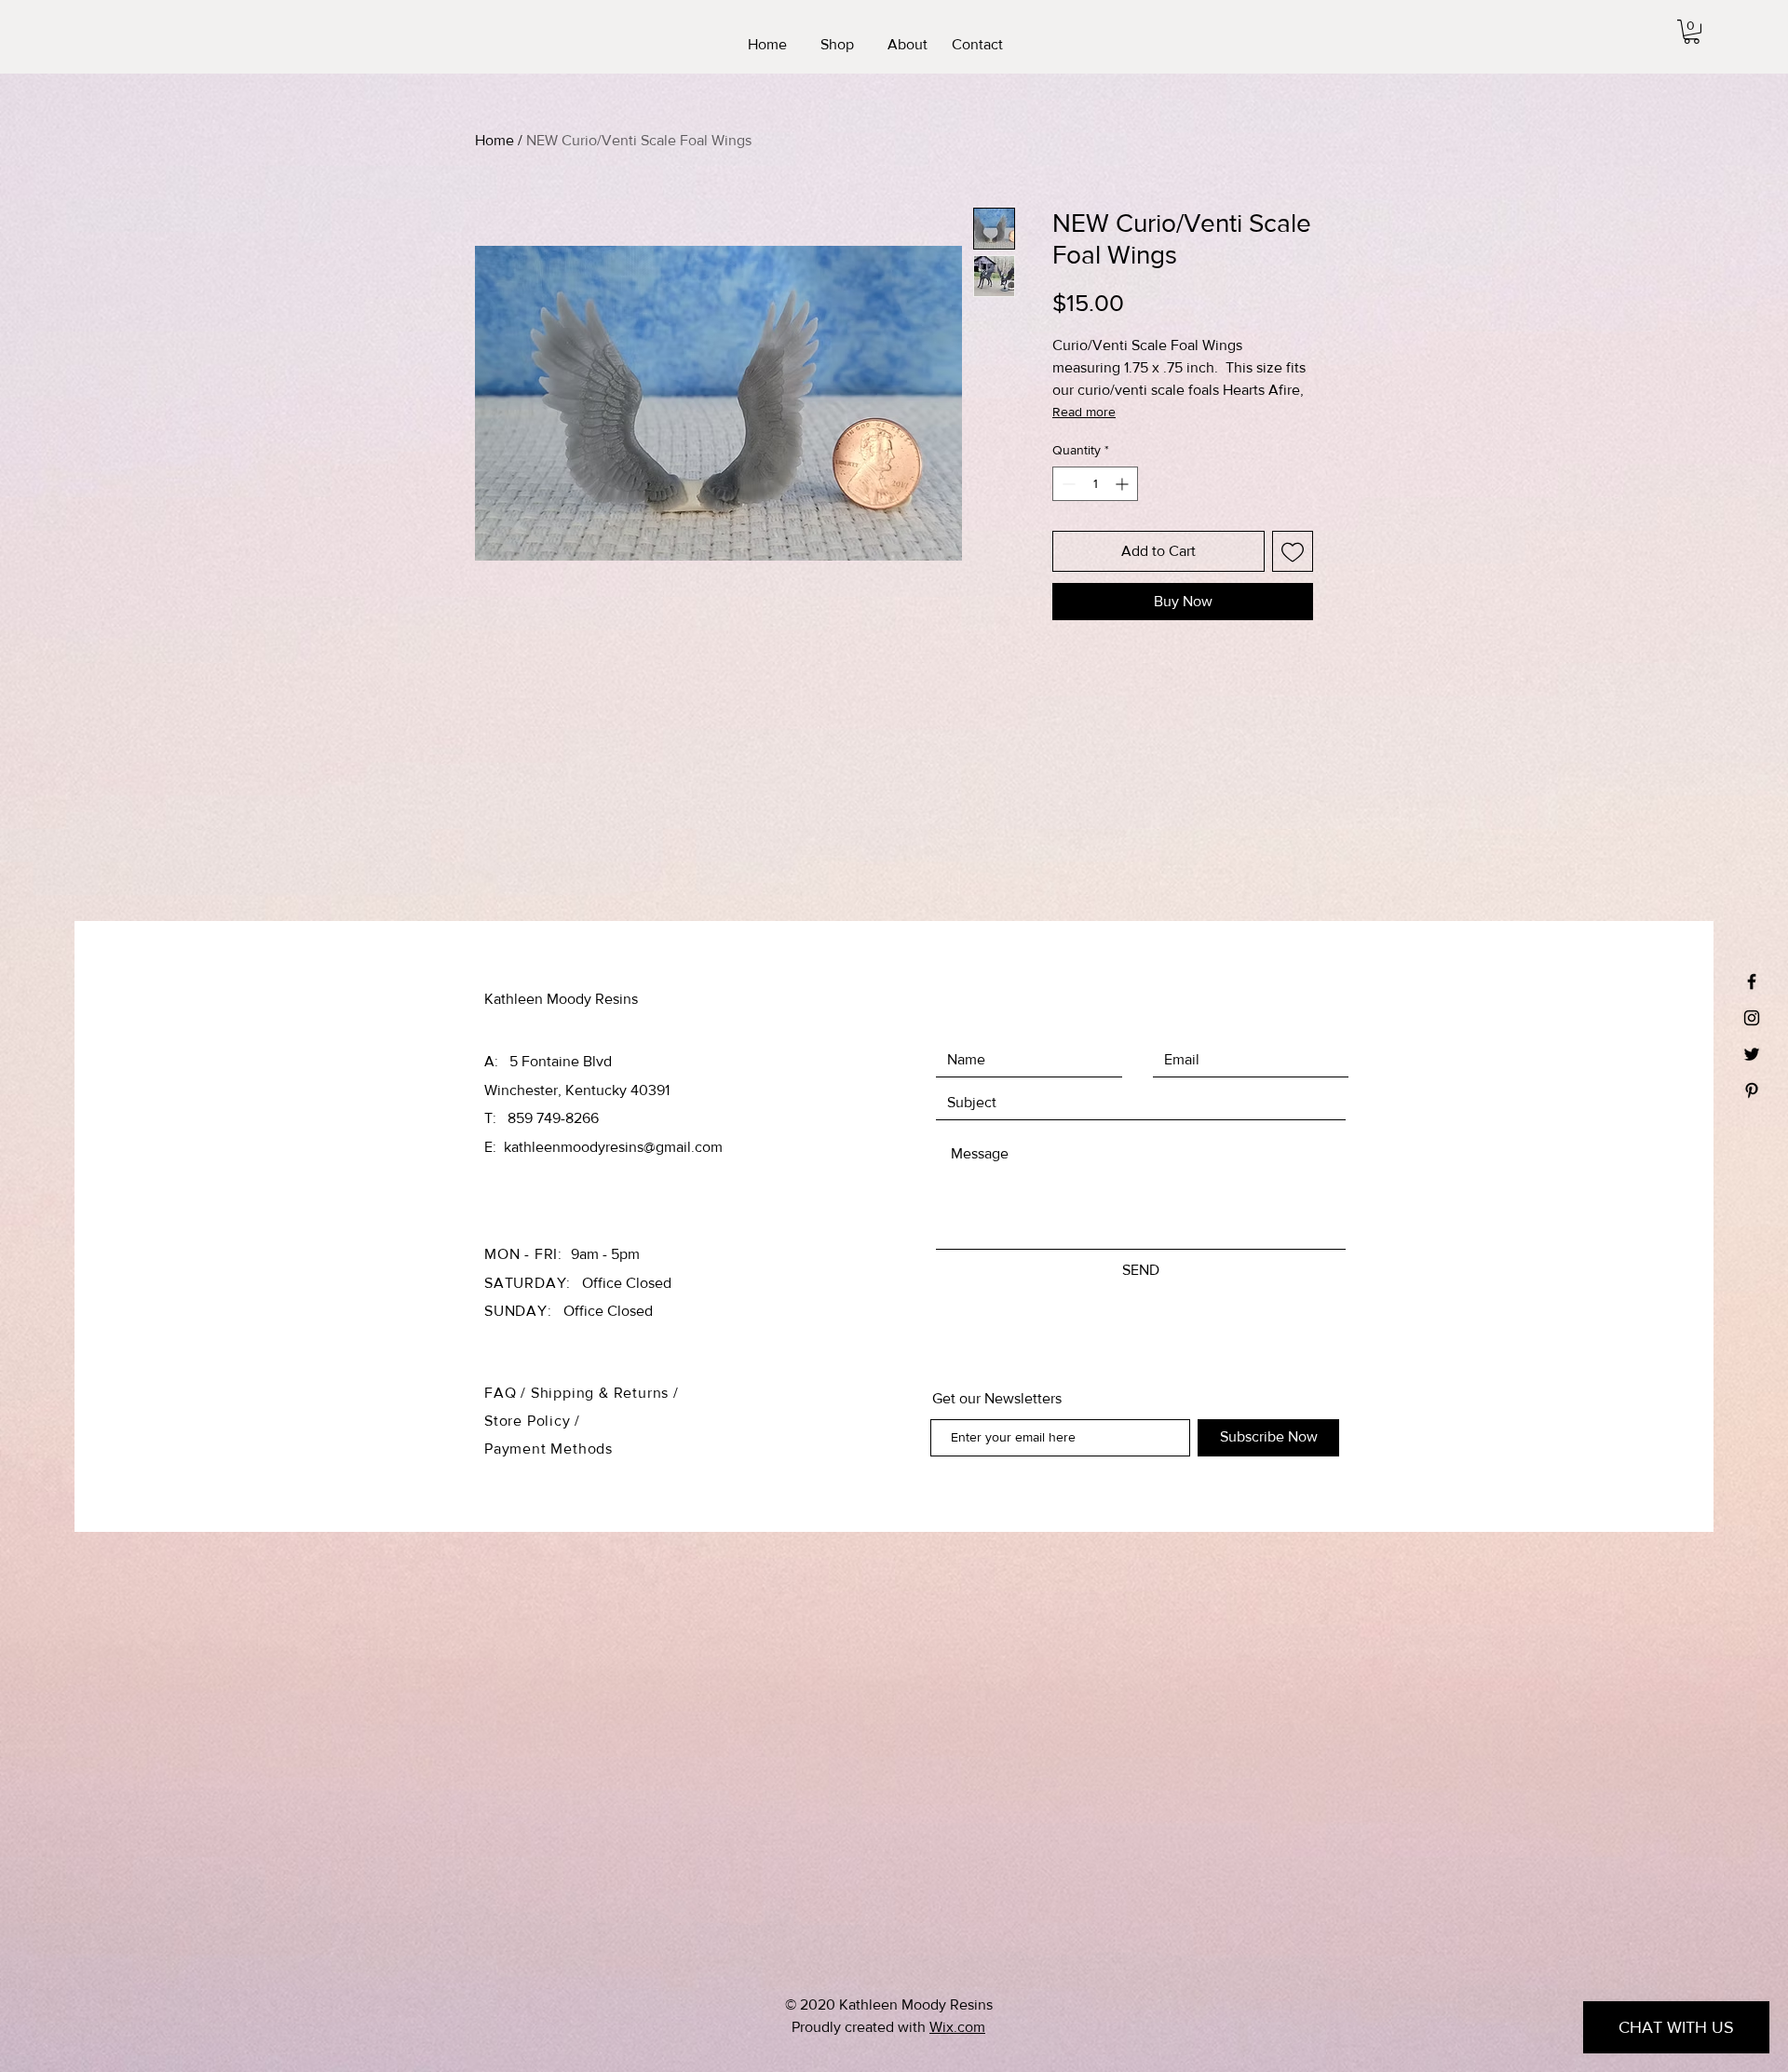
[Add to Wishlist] (1293, 551)
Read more (1084, 412)
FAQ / (508, 1393)
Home (494, 140)
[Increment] (1124, 484)
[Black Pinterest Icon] (1752, 1090)
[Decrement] (1067, 484)
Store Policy (529, 1421)
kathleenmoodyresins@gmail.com (613, 1147)
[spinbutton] (1095, 484)
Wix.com (957, 2027)
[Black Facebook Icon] (1752, 982)
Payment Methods (549, 1449)
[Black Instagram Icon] (1752, 1018)
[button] (1692, 32)
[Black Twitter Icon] (1752, 1054)
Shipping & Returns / (605, 1393)
